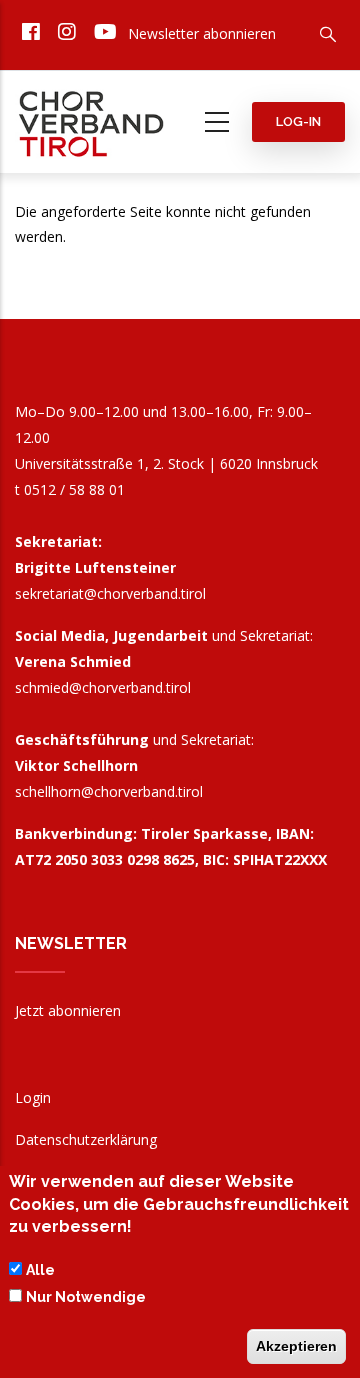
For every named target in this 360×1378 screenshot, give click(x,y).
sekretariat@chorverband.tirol (110, 593)
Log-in (298, 121)
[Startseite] (92, 118)
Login (33, 1097)
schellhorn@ (109, 791)
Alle (40, 1270)
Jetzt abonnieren (68, 1010)
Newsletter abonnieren (202, 33)
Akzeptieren (296, 1346)
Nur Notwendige (86, 1297)
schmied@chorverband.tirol (103, 687)
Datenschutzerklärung (86, 1139)
